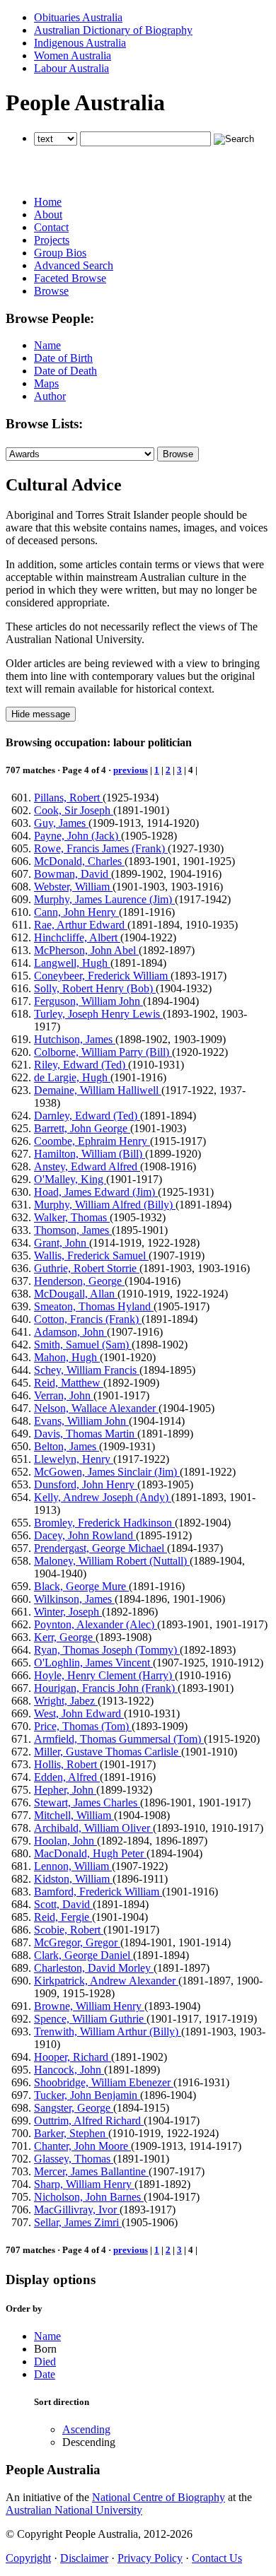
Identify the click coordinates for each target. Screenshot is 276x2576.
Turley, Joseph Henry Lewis (98, 1014)
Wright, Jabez (66, 1701)
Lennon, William (73, 1866)
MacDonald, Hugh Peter (90, 1853)
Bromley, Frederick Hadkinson (104, 1523)
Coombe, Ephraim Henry (92, 1141)
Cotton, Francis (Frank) (88, 1319)
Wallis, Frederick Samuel (91, 1255)
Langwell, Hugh (72, 963)
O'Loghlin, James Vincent (93, 1663)
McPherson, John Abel (86, 950)
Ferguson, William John (88, 1001)
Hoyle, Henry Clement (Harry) (104, 1675)
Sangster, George (74, 2108)
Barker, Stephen (71, 2133)
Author (50, 396)
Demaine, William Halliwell (98, 1090)
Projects (52, 240)
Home (48, 202)
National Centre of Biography (159, 2497)
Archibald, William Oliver (93, 1828)
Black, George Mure (81, 1586)
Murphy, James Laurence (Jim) (104, 899)
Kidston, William (73, 1879)
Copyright (28, 2558)
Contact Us (217, 2558)
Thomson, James (73, 1230)
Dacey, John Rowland (85, 1535)
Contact (51, 227)
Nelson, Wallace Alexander (96, 1408)
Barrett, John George (82, 1128)
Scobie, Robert (69, 1930)
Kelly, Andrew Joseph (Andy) (103, 1497)
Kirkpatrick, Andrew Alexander (106, 1981)
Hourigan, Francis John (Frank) (106, 1688)
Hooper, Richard (73, 2057)
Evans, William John (81, 1421)
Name (47, 345)
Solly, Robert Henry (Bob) (95, 988)
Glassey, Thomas (74, 2159)
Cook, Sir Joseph (74, 810)
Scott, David (63, 1904)
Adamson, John (70, 1332)
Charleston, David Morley (94, 1968)
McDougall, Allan (76, 1294)
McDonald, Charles (79, 861)
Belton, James (67, 1446)
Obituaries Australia (78, 17)
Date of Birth (63, 358)
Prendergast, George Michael (100, 1548)
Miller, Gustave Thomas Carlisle (108, 1752)
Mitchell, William (74, 1815)
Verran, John (64, 1395)
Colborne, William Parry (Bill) (103, 1052)
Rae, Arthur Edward (81, 925)
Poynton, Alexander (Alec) (96, 1624)
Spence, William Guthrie (90, 2019)
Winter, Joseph (68, 1612)
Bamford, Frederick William (98, 1892)
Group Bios (60, 253)
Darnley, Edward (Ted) (87, 1116)
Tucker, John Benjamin (87, 2095)
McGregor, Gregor (77, 1942)
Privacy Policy (150, 2558)
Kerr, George (65, 1637)
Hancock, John (69, 2070)
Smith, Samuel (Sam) (83, 1345)
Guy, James (61, 823)
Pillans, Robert (68, 798)
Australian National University (74, 2510)
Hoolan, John (65, 1841)
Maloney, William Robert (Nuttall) (112, 1561)
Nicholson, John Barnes (89, 2197)
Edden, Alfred (67, 1777)
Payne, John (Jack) (77, 836)
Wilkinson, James (74, 1599)
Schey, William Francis (87, 1370)
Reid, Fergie (63, 1917)
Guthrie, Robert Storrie (87, 1268)
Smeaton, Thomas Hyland (94, 1306)
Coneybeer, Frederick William (102, 976)
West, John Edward (79, 1713)
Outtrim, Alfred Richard (89, 2121)
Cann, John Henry (76, 912)
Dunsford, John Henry (86, 1484)
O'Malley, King (70, 1179)
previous (131, 770)
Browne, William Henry (89, 2006)
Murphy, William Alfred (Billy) (105, 1205)
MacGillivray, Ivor (77, 2210)
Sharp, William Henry (84, 2184)
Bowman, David (73, 874)
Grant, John (62, 1243)
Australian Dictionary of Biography (113, 30)
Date (45, 2374)
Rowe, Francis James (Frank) (101, 848)
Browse (51, 291)
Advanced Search (74, 265)
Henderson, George (79, 1281)
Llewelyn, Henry (74, 1459)
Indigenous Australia (80, 43)
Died (45, 2362)
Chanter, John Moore (82, 2146)
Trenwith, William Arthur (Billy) (108, 2031)
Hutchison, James (75, 1039)
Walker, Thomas (72, 1217)
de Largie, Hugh (72, 1077)
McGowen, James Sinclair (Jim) (107, 1472)
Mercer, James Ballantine (91, 2171)
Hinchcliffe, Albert (77, 937)
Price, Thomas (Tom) (83, 1726)
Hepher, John (65, 1790)
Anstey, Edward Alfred (87, 1166)
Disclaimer (84, 2558)
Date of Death (65, 371)
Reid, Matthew (69, 1383)
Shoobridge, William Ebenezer (104, 2082)
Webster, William (73, 887)
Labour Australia (71, 68)
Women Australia (73, 55)
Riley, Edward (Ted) (81, 1065)
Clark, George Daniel (84, 1955)
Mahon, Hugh (67, 1357)
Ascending (86, 2429)
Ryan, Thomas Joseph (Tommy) (107, 1650)
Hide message (41, 714)
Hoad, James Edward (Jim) (96, 1192)
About (48, 214)
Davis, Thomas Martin (86, 1434)
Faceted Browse (70, 278)
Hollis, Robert (67, 1764)
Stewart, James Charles (87, 1802)
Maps (46, 383)
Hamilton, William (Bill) (90, 1154)
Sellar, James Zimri (78, 2222)
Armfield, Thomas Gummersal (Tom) (119, 1739)
